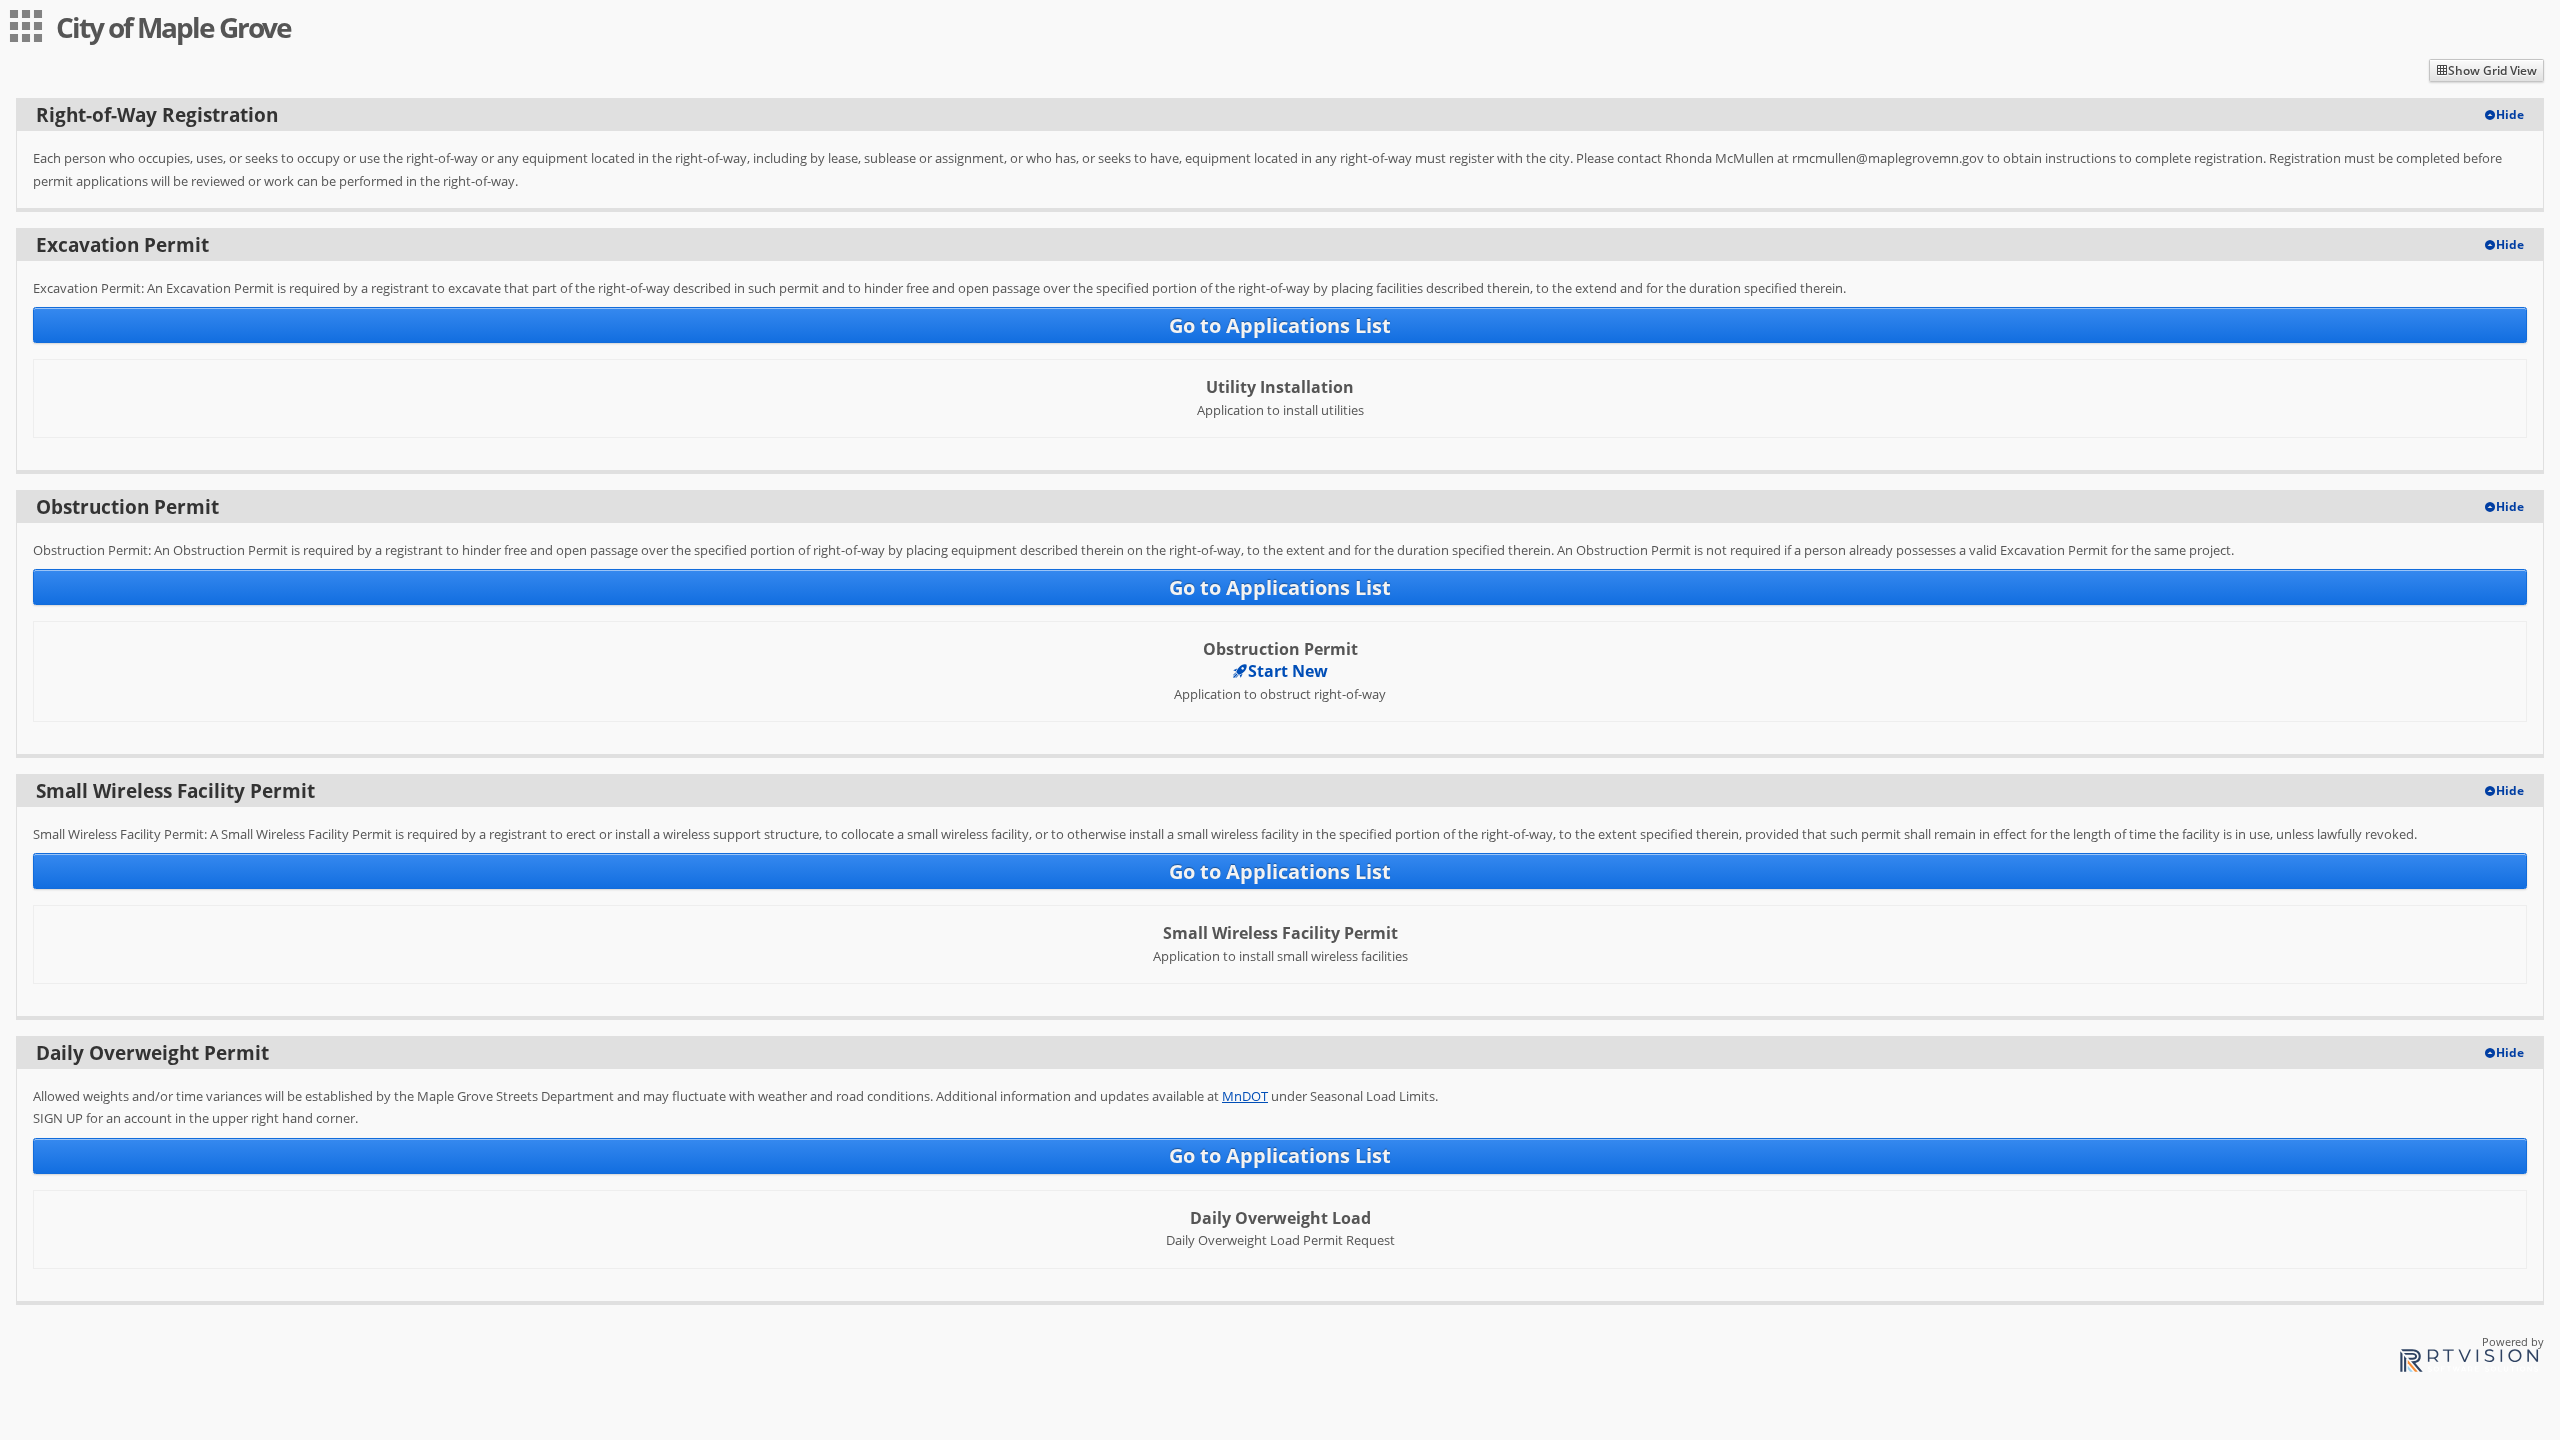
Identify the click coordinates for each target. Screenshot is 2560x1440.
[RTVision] (2469, 1363)
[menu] (26, 26)
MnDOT (1245, 1096)
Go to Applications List (1280, 325)
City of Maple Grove (173, 27)
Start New (1288, 671)
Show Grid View (2492, 70)
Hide (2510, 114)
